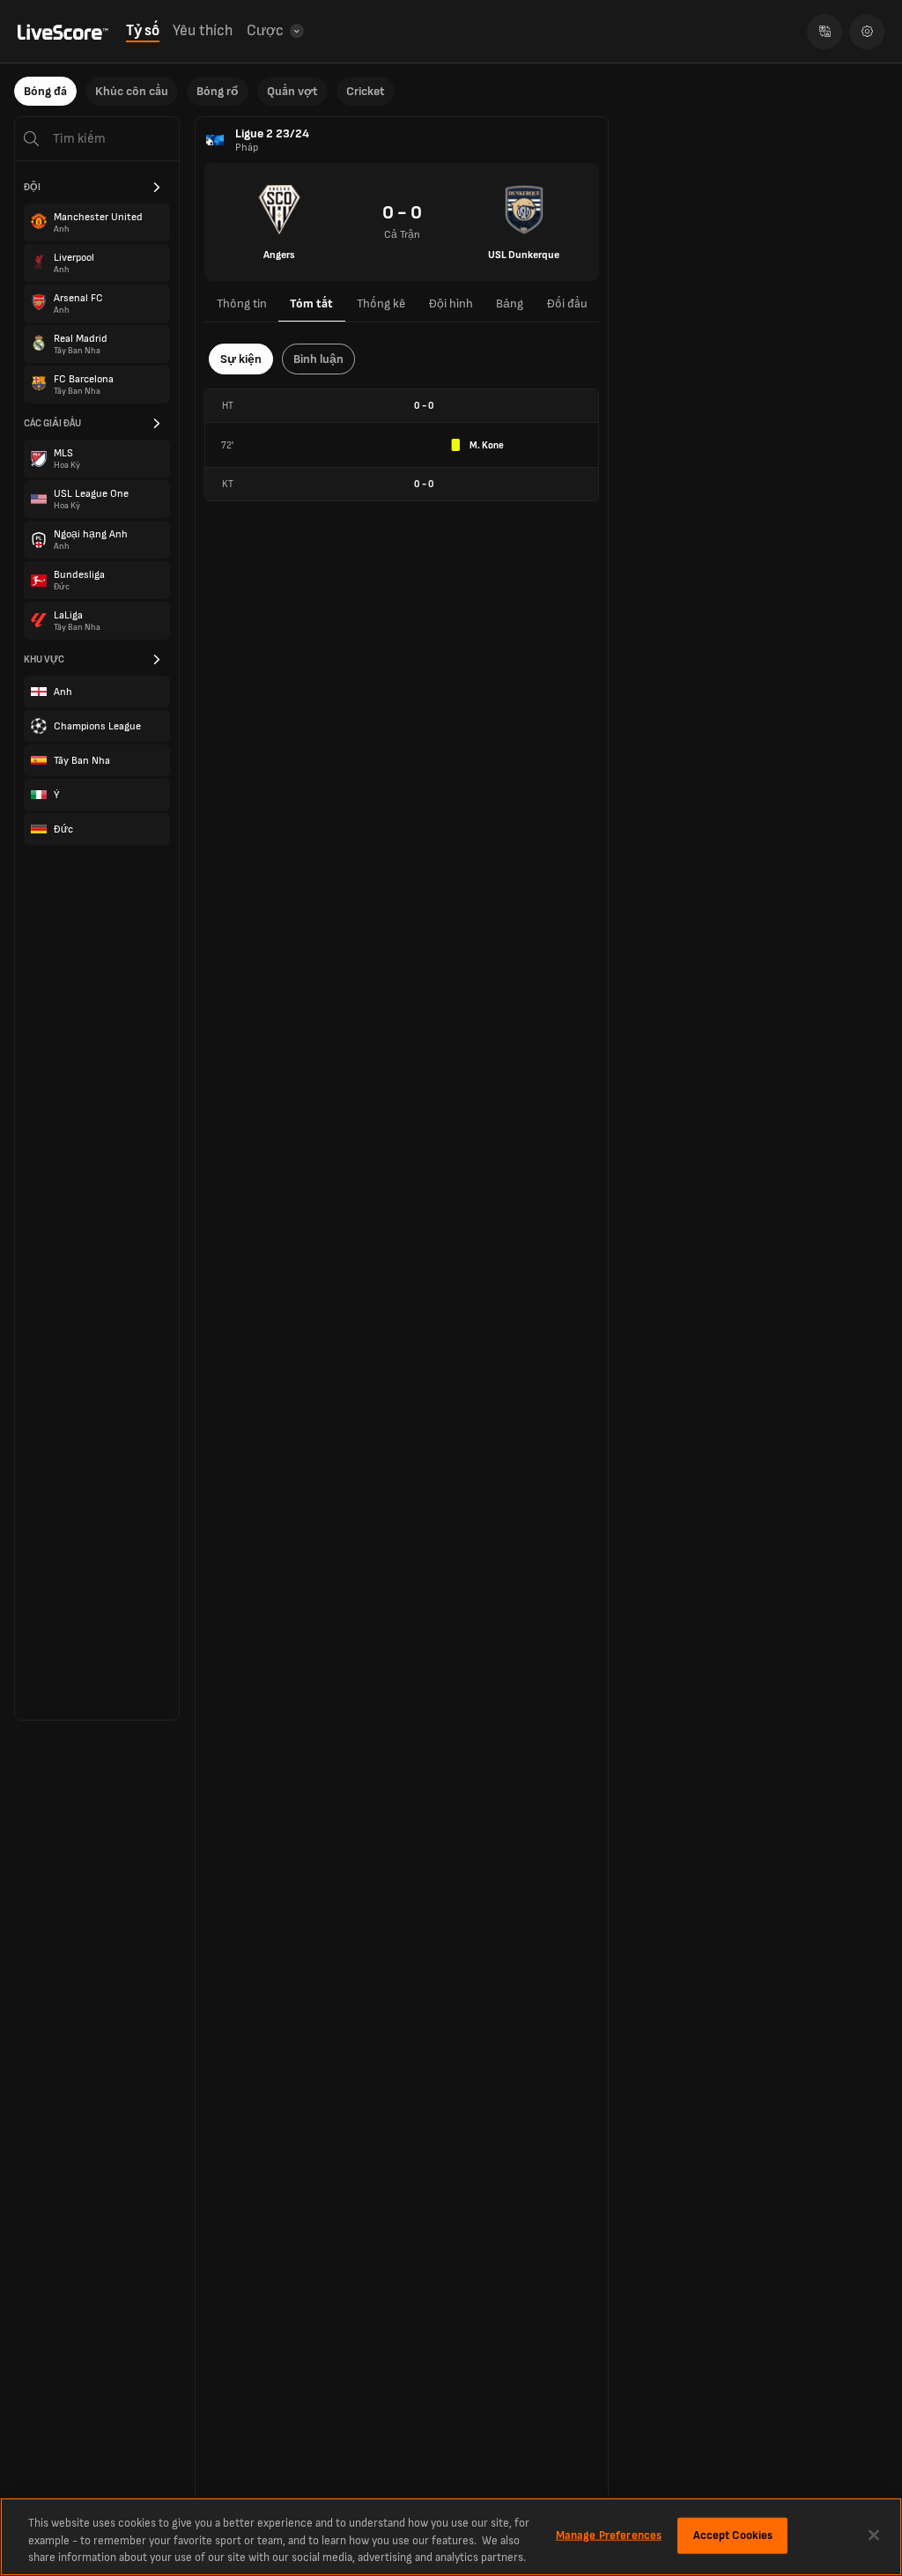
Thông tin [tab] (242, 303)
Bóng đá (45, 91)
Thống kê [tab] (381, 303)
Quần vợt (292, 91)
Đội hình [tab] (451, 303)
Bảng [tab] (510, 303)
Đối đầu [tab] (567, 303)
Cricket (366, 91)
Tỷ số (143, 31)
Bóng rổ (218, 91)
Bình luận (318, 359)
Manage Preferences (609, 2535)
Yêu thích (203, 31)
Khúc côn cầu (132, 91)
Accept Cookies (733, 2535)
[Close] (874, 2535)
